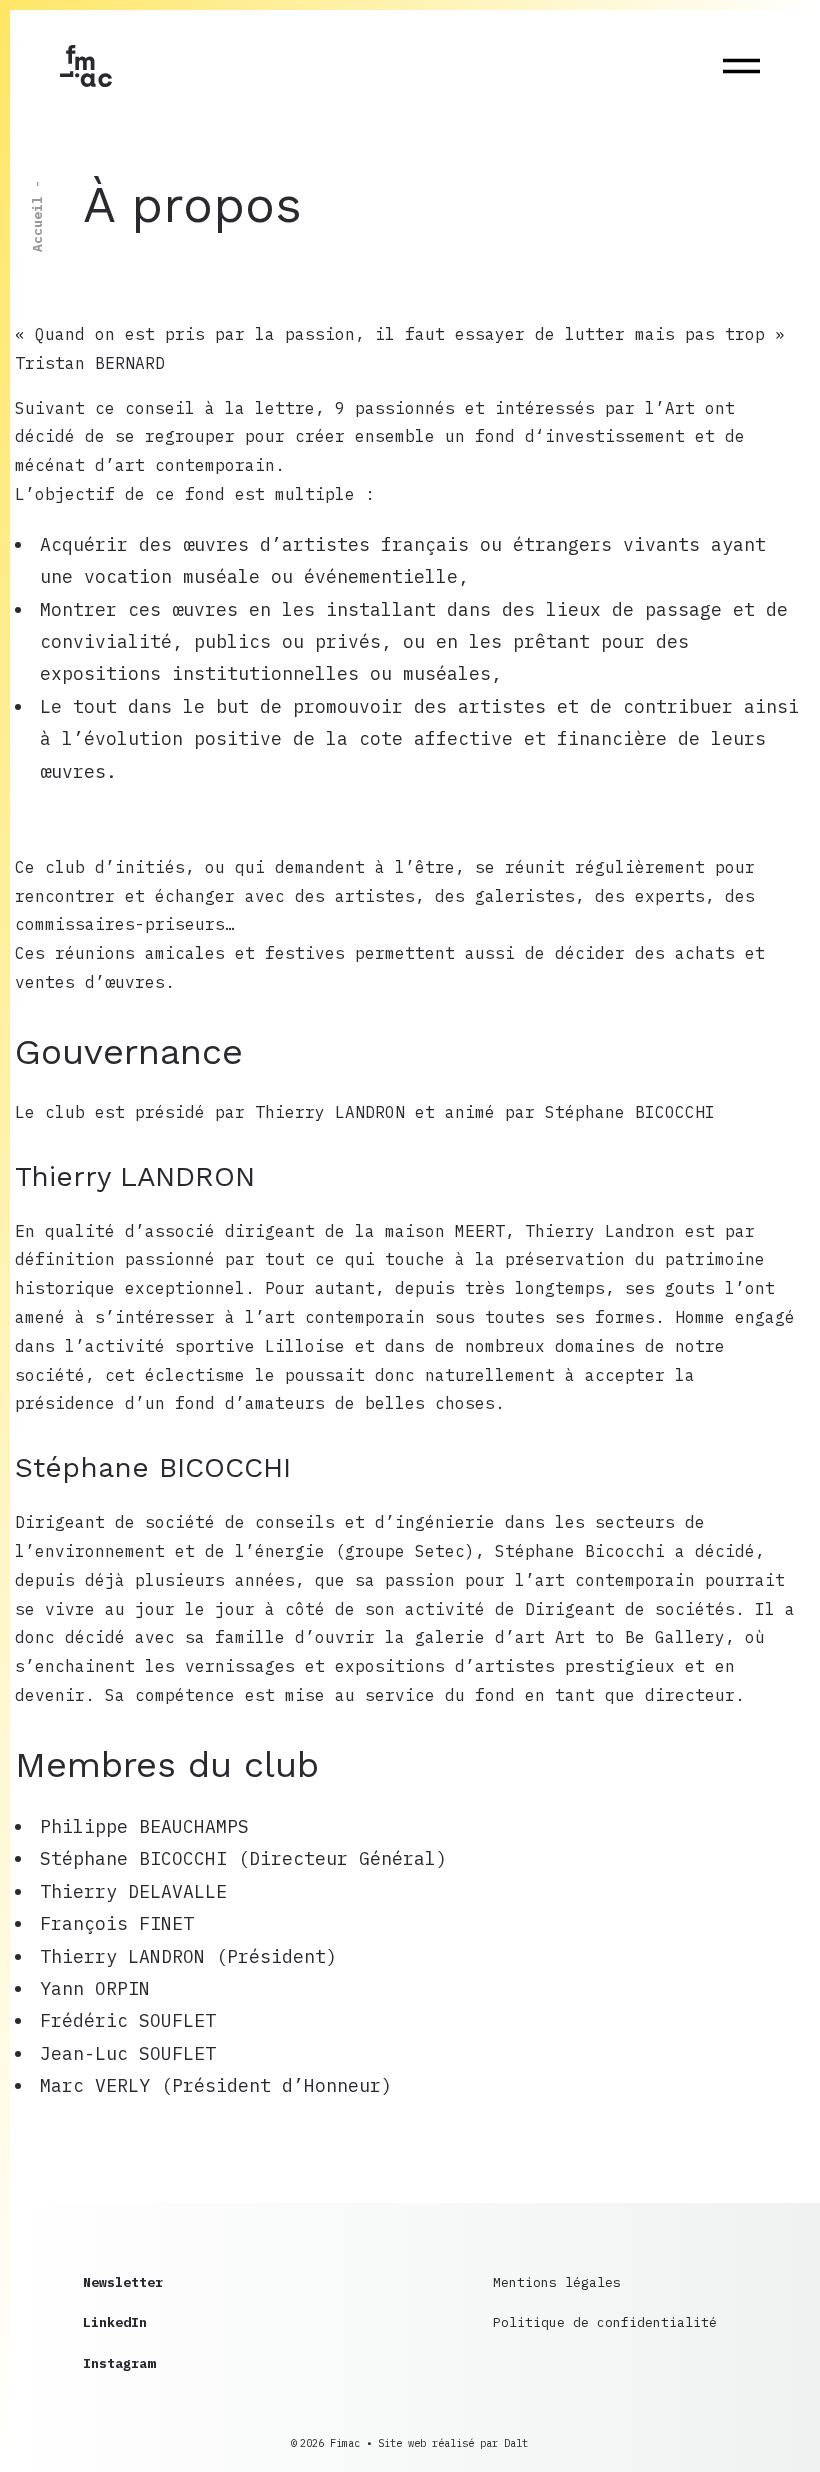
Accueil (37, 224)
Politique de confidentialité (605, 2322)
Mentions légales (557, 2282)
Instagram (119, 2363)
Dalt (516, 2443)
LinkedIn (115, 2322)
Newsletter (123, 2282)
